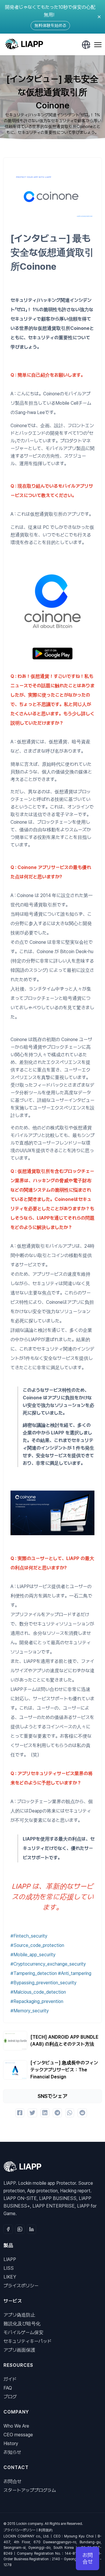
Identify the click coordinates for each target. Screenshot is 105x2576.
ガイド (10, 2379)
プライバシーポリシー (20, 2530)
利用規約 (45, 2530)
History (11, 2443)
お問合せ (13, 2481)
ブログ (10, 2397)
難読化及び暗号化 (22, 2324)
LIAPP (10, 2259)
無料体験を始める (50, 25)
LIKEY (10, 2277)
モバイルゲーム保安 (23, 2332)
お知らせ (12, 2452)
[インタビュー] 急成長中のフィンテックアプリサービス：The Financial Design (64, 2070)
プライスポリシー (21, 2286)
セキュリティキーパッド (28, 2341)
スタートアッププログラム (30, 2490)
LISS (9, 2268)
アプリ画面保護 (19, 2350)
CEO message (18, 2435)
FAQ (8, 2388)
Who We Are (16, 2426)
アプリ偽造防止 (19, 2315)
